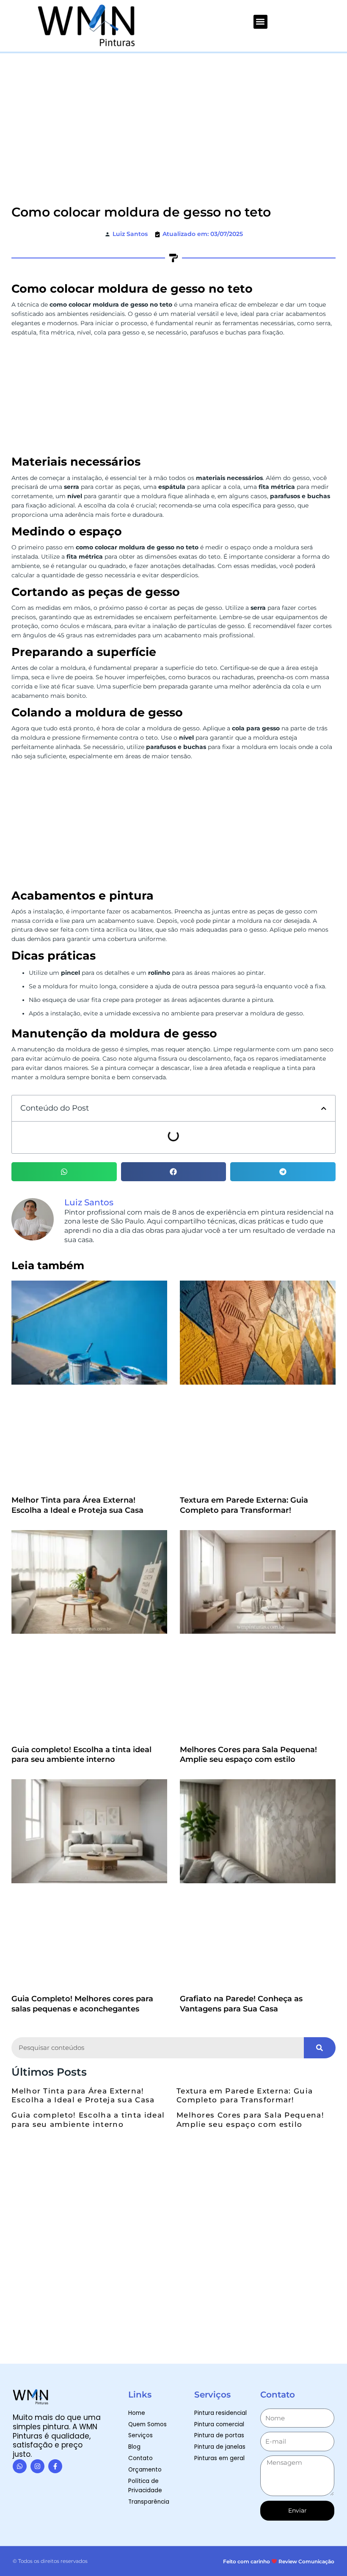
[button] (260, 22)
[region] (237, 2520)
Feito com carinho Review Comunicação (279, 2219)
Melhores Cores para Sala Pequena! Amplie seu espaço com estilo (248, 1516)
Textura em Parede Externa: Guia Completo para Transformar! (244, 1370)
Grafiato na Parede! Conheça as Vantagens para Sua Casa (241, 1661)
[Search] (320, 1705)
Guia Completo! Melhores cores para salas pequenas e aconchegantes (82, 1661)
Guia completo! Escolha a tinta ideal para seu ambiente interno (81, 1516)
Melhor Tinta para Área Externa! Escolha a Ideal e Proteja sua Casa (77, 1370)
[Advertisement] (173, 117)
